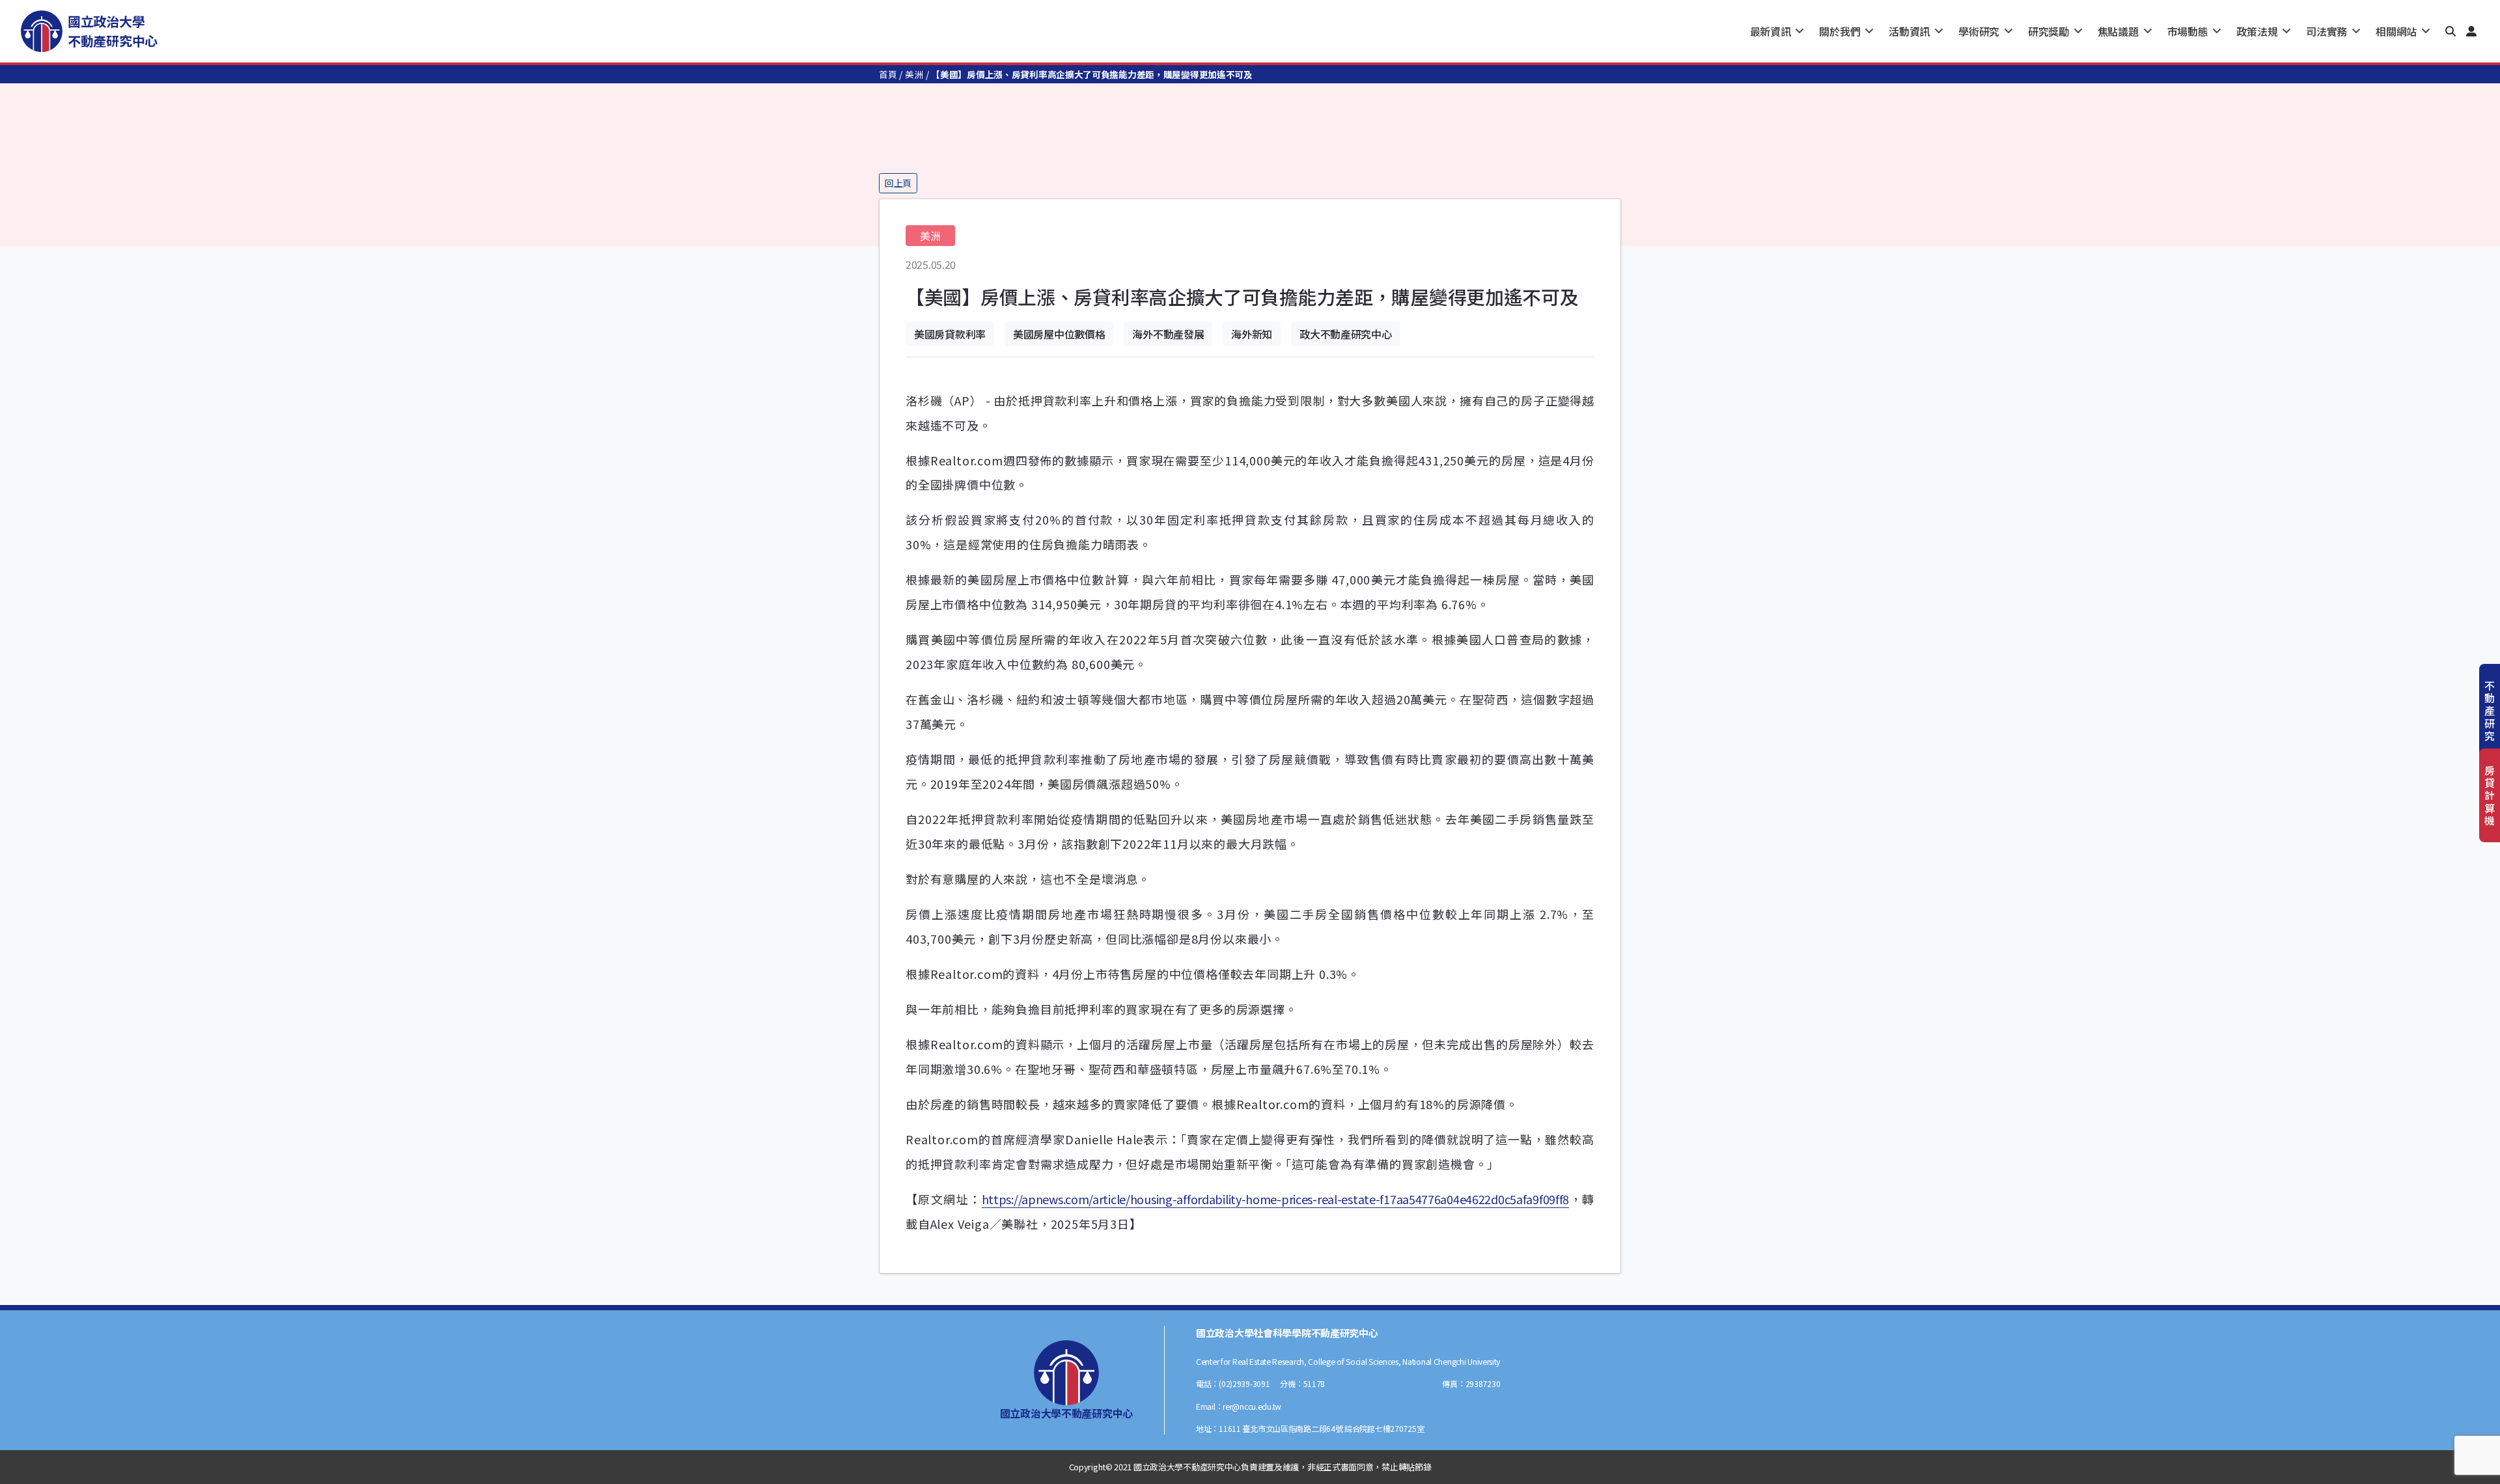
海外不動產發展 (1168, 334)
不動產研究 (2490, 710)
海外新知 (1252, 334)
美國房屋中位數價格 (1059, 334)
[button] (2451, 31)
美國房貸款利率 (950, 334)
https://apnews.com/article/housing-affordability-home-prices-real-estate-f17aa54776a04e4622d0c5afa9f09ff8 (1276, 1199)
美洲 (914, 74)
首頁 (888, 74)
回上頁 (898, 183)
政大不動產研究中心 (1345, 334)
